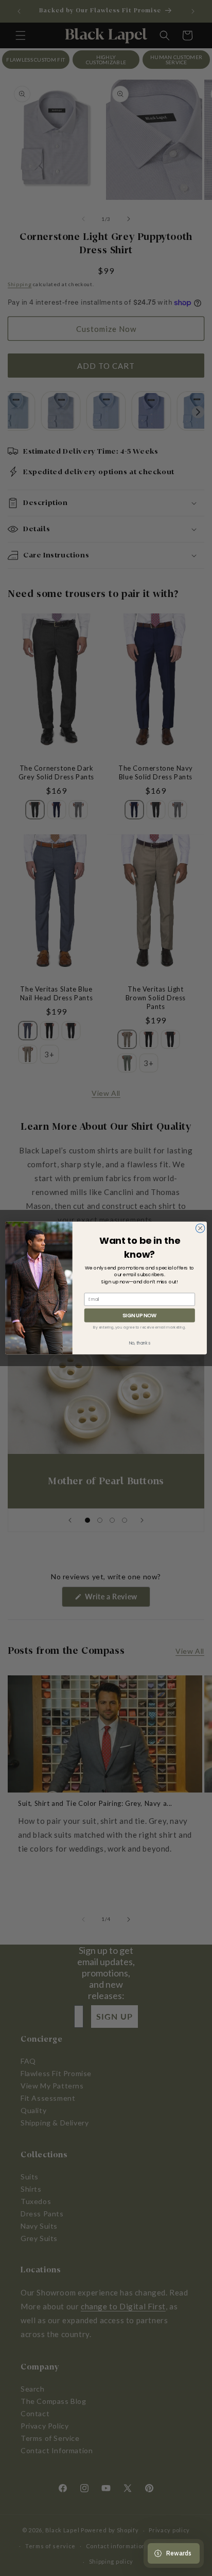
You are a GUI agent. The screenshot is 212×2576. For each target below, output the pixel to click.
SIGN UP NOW (139, 1315)
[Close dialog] (200, 1228)
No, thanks (140, 1343)
